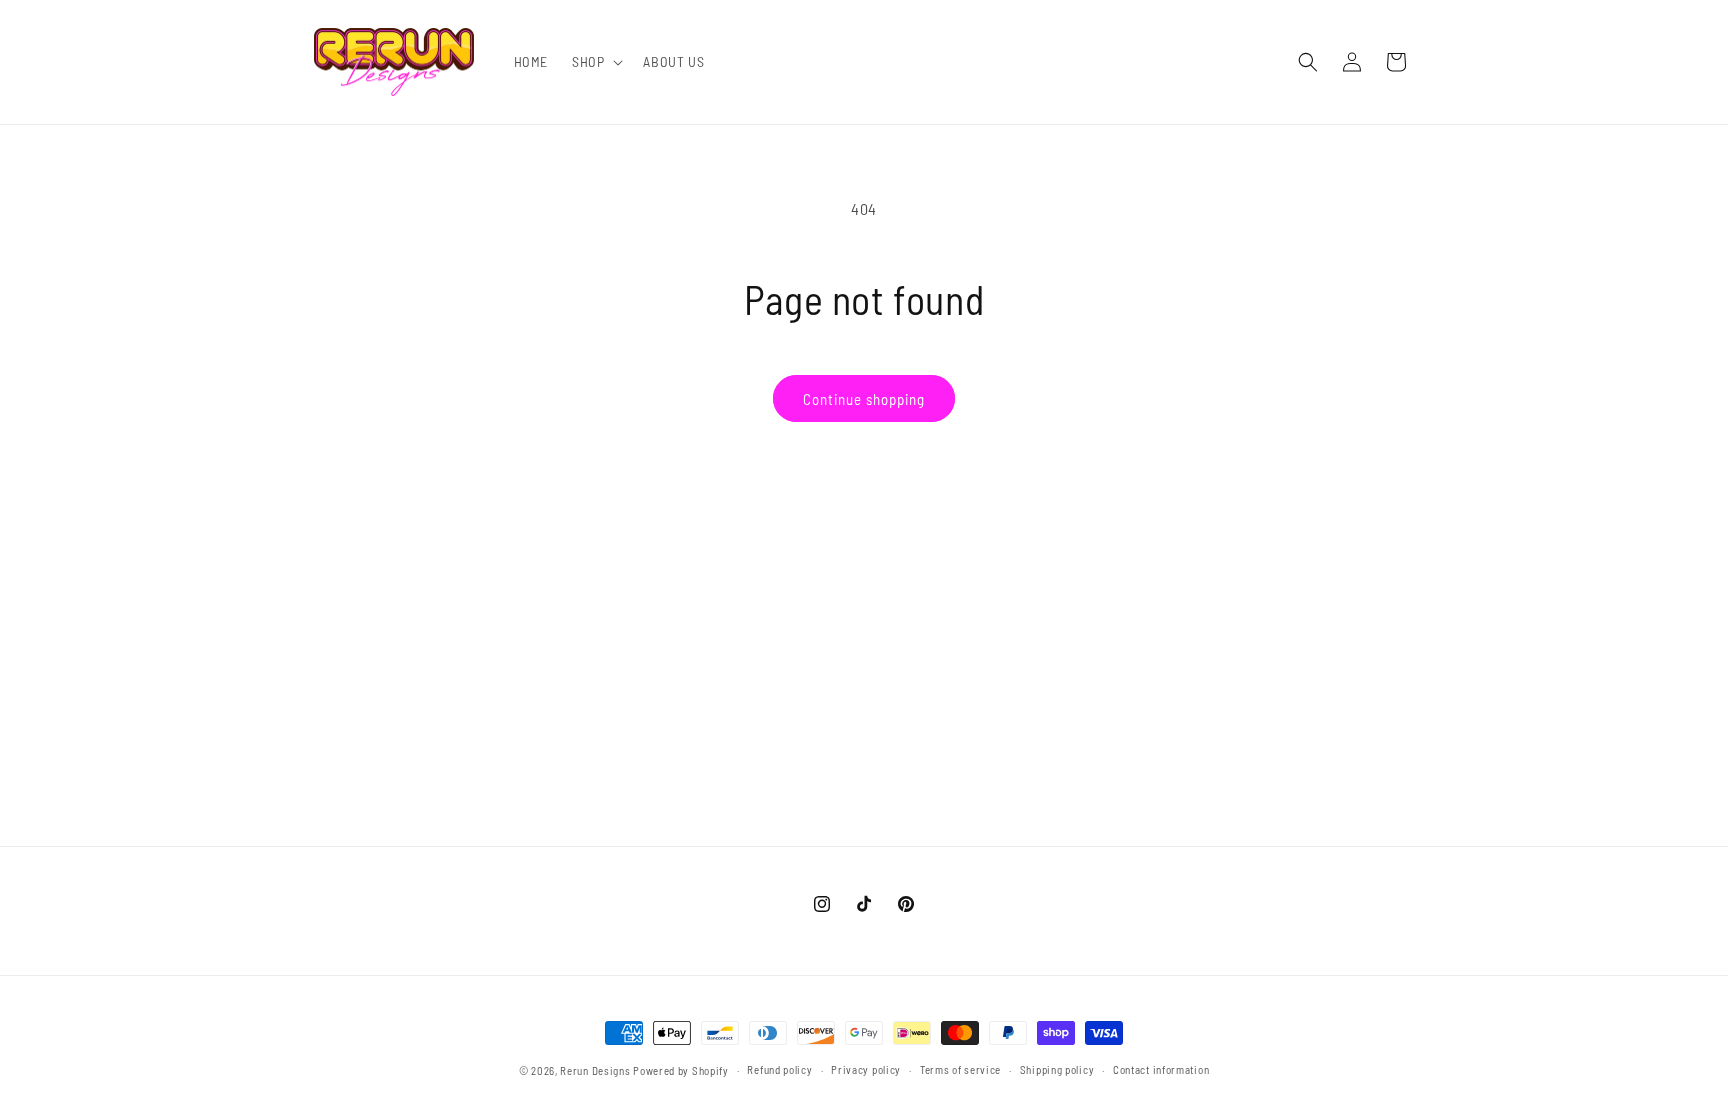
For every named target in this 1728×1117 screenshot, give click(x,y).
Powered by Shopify (681, 1070)
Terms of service (960, 1069)
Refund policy (779, 1069)
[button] (595, 62)
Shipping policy (1057, 1069)
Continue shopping (864, 399)
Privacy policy (866, 1069)
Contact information (1161, 1069)
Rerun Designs (595, 1070)
